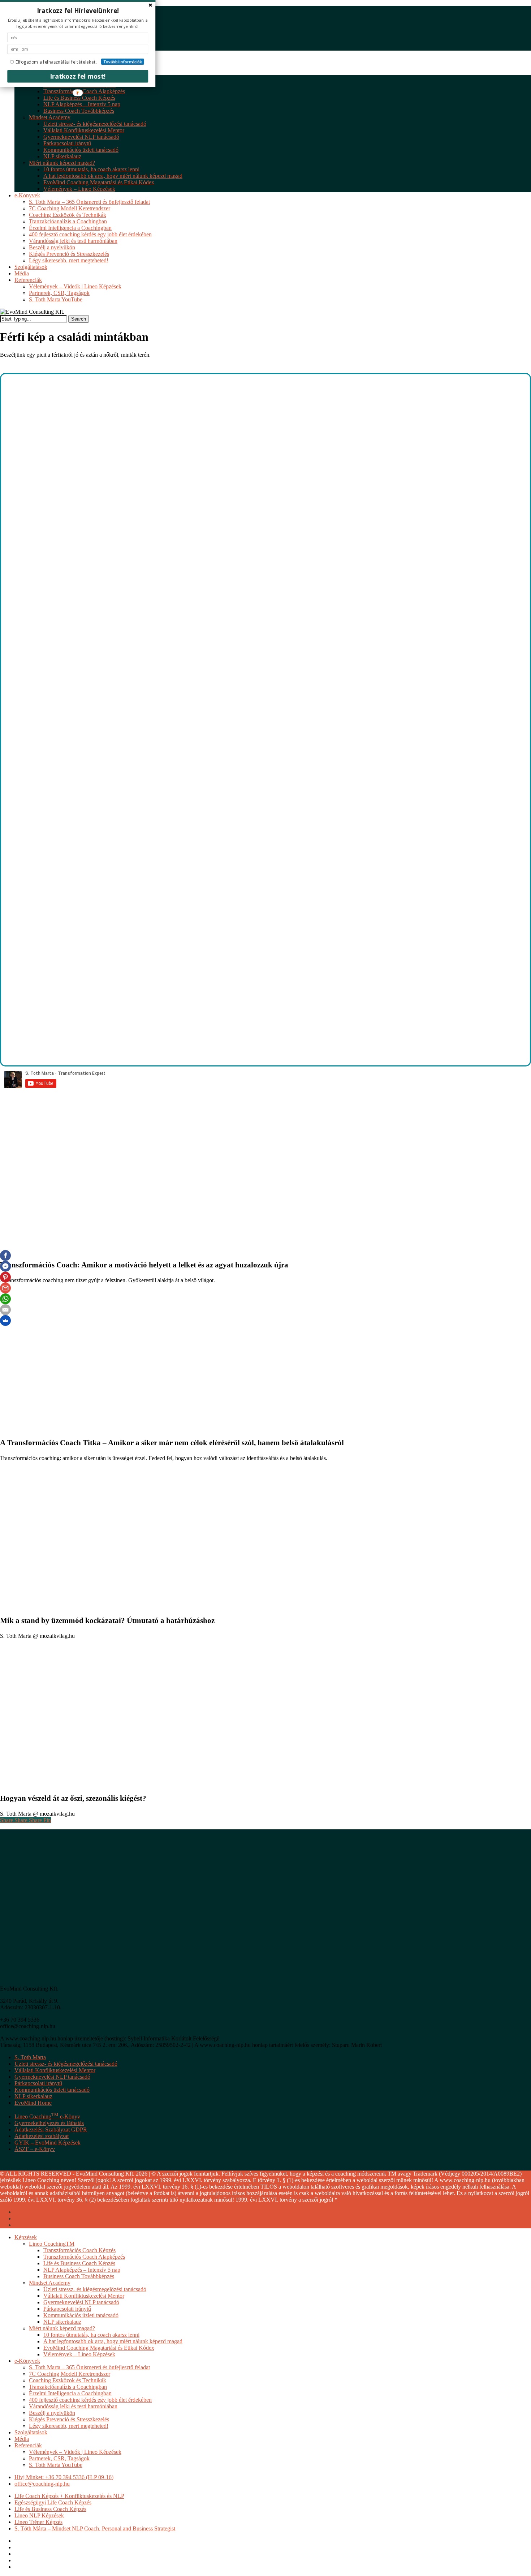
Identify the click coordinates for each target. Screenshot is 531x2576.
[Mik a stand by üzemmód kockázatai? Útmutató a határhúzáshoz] (108, 1605)
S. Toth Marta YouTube (56, 2465)
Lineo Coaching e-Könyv (47, 2116)
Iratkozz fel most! (78, 76)
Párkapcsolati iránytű (38, 2083)
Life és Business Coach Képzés (79, 2263)
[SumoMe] (5, 1321)
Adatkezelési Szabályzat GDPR (51, 2130)
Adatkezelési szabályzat (42, 2136)
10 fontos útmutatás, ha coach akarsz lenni (91, 2335)
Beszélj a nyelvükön (52, 2413)
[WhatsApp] (5, 1299)
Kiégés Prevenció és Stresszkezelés (69, 2419)
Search (79, 319)
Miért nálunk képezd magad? (62, 2328)
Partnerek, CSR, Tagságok (59, 2458)
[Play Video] (114, 1057)
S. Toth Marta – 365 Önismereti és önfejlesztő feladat (89, 2367)
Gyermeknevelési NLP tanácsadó (52, 2077)
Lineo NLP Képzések (39, 2515)
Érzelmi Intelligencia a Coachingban (70, 2393)
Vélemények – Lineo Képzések (79, 2354)
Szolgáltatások (31, 2432)
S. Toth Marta (30, 2057)
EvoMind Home (33, 2103)
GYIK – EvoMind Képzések (48, 2143)
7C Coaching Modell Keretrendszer (70, 2374)
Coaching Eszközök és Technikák (68, 2380)
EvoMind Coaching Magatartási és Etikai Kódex (99, 2348)
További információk (123, 62)
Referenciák (28, 2445)
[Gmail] (5, 1288)
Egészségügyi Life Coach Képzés (53, 2502)
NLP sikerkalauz (33, 2096)
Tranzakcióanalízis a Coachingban (68, 2387)
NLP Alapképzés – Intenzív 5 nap (82, 2270)
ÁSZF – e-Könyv (35, 2149)
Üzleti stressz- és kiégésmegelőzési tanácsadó (66, 2064)
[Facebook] (5, 1255)
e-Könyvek (27, 2361)
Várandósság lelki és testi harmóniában (73, 2406)
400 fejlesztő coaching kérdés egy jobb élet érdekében (90, 2400)
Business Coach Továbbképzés (79, 2276)
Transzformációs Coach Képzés (79, 2250)
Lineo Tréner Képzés (38, 2522)
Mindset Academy (50, 2283)
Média (22, 2439)
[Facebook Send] (5, 1266)
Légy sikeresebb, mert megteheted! (69, 2426)
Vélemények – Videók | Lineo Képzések (75, 2452)
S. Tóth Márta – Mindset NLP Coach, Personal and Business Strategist (95, 2528)
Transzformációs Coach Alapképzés (84, 2257)
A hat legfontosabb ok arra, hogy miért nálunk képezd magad (113, 2341)
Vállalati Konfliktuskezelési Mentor (55, 2070)
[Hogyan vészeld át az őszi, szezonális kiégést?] (108, 1783)
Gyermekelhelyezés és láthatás (49, 2123)
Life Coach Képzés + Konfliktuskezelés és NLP (69, 2496)
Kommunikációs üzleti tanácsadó (52, 2090)
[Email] (5, 1310)
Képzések (26, 2237)
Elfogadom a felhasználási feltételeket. (56, 62)
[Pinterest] (5, 1277)
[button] (78, 10)
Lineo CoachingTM (52, 2244)
